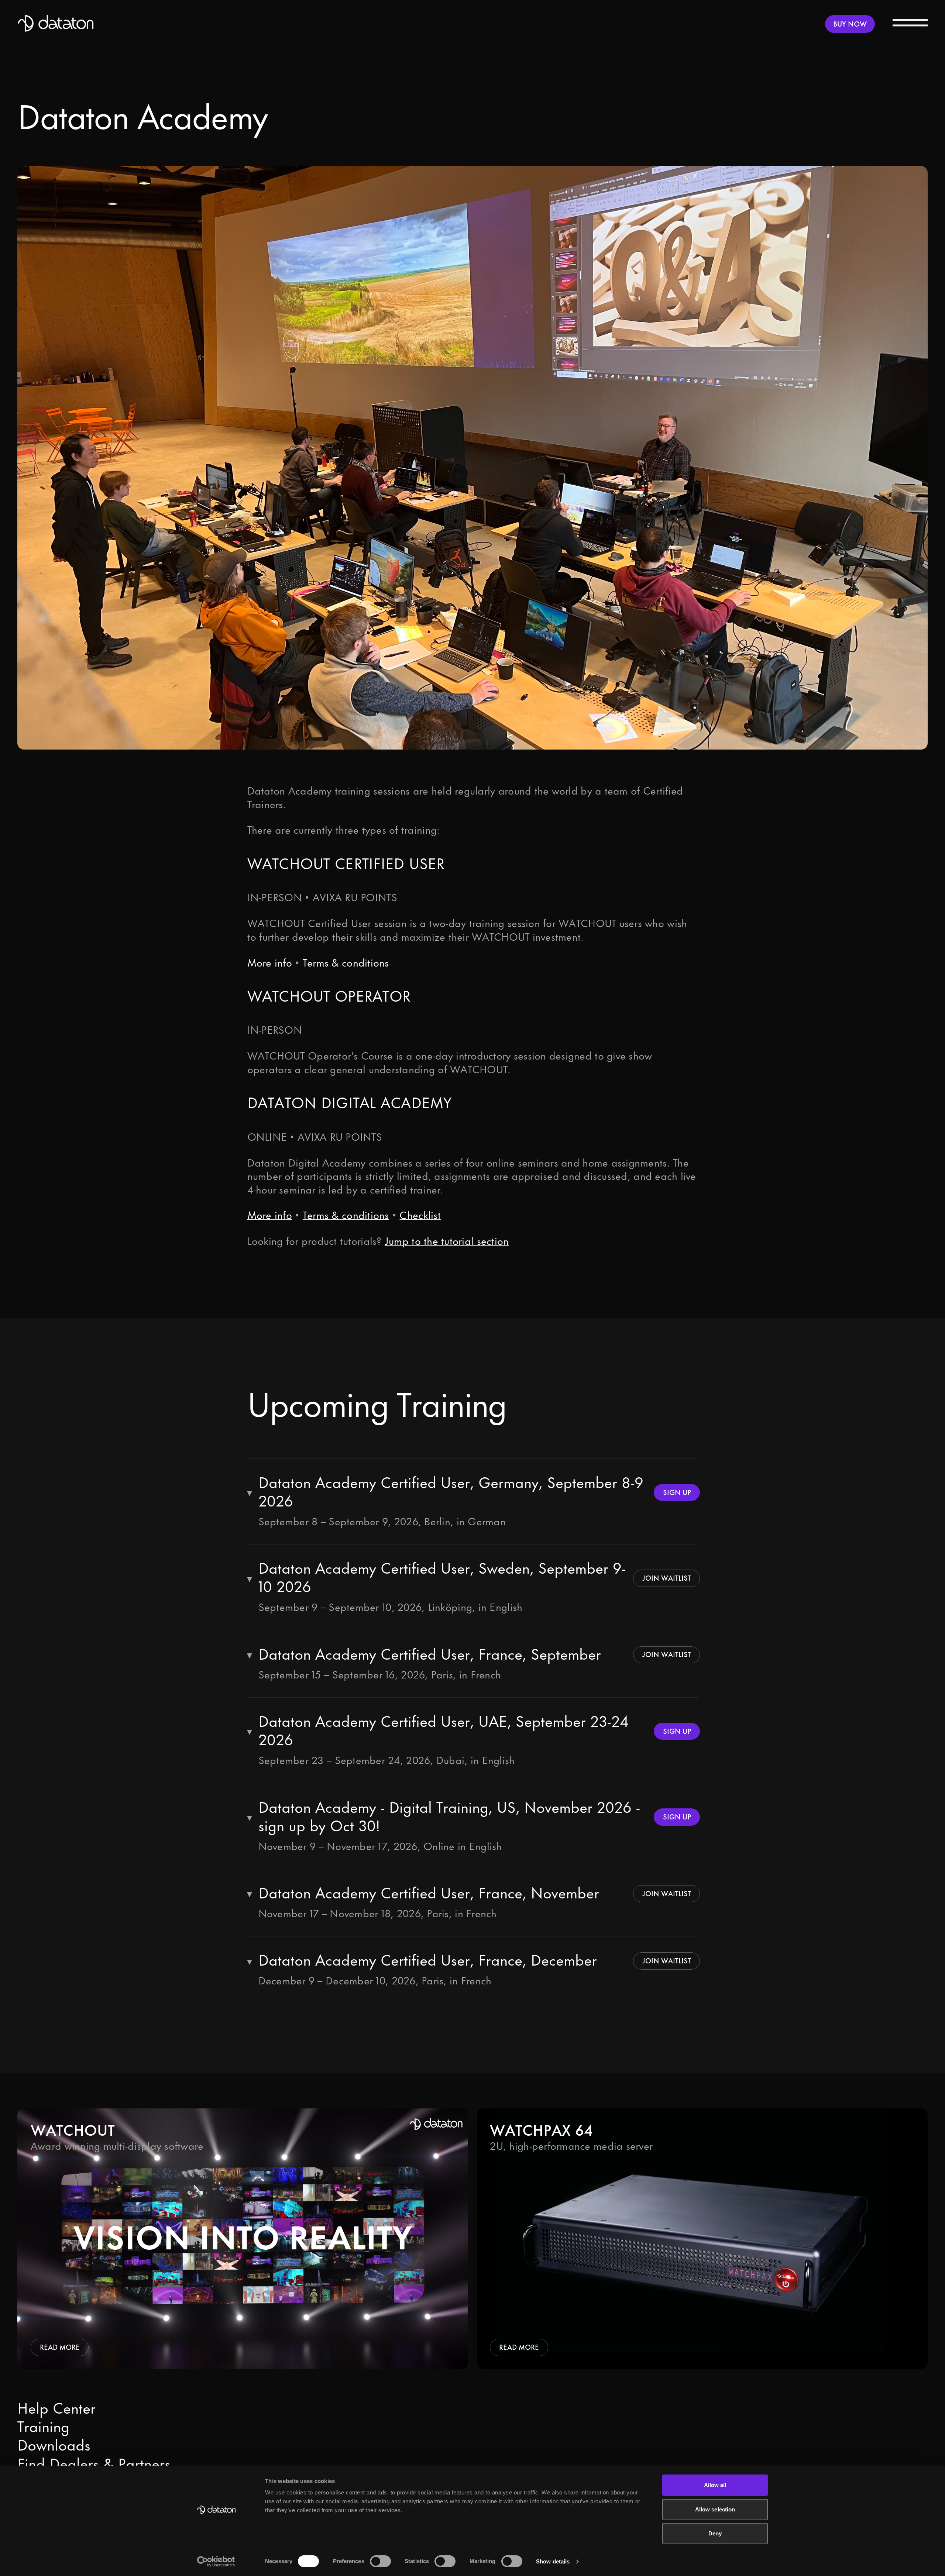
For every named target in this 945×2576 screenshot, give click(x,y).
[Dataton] (56, 24)
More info (270, 963)
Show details (553, 2561)
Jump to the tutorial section (447, 1241)
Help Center (56, 2409)
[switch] (380, 2561)
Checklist (420, 1216)
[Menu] (910, 22)
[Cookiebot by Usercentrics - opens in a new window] (216, 2562)
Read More (60, 2347)
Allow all (715, 2485)
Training (43, 2427)
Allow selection (715, 2509)
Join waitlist (667, 1578)
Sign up (677, 1492)
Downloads (54, 2446)
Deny (715, 2533)
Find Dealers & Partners (94, 2465)
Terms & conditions (346, 963)
